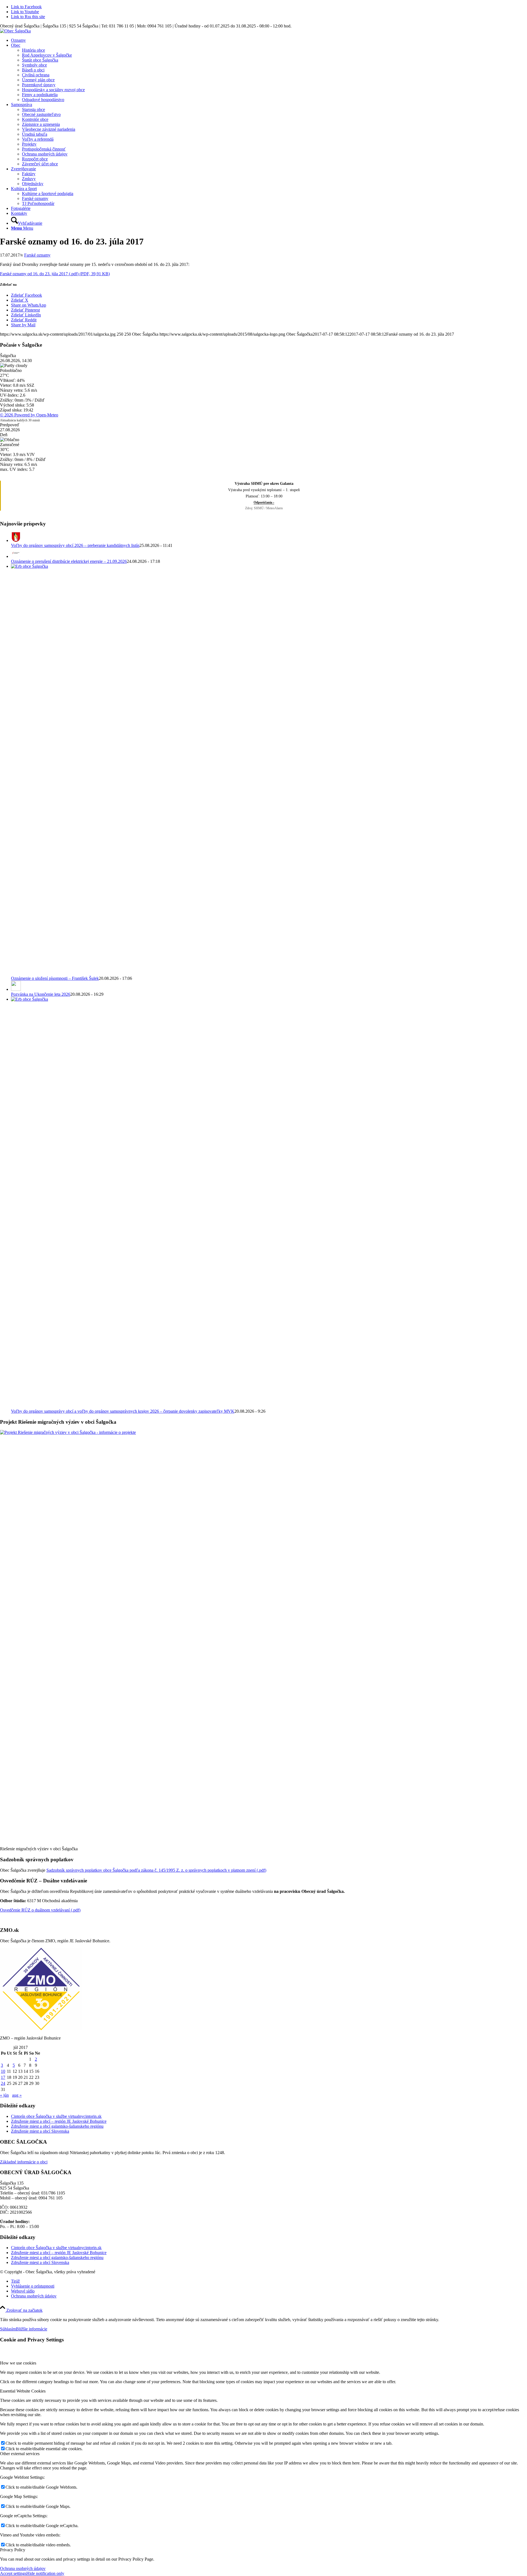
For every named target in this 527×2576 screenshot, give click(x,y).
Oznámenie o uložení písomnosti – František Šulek (55, 978)
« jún (4, 2095)
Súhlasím (8, 2329)
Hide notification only (45, 2573)
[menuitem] (269, 40)
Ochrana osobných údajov (23, 2568)
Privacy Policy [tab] (13, 2550)
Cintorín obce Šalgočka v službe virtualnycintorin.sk (56, 2116)
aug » (17, 2095)
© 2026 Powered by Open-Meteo (29, 415)
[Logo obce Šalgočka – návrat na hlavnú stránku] (15, 31)
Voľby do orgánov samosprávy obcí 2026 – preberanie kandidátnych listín (75, 545)
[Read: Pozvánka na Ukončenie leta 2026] (16, 989)
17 (3, 2077)
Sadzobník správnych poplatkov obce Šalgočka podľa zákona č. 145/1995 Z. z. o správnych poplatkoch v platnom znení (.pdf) (156, 1870)
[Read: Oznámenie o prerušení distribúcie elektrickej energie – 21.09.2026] (16, 556)
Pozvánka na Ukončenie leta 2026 (41, 994)
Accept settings (13, 2573)
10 (3, 2071)
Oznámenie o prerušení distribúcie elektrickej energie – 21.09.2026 (69, 561)
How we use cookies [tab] (18, 2363)
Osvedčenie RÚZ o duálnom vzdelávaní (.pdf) (40, 1910)
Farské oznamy (37, 255)
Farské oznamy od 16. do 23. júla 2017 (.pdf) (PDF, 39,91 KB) (55, 274)
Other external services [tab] (20, 2454)
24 (3, 2083)
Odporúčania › (264, 502)
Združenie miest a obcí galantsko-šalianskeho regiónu (57, 2126)
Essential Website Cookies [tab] (23, 2391)
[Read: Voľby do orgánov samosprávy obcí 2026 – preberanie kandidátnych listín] (16, 540)
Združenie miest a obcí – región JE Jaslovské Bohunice (59, 2121)
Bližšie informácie (32, 2329)
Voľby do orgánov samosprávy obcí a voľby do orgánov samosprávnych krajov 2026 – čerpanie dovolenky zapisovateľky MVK (123, 1411)
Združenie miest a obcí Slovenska (40, 2131)
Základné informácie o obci (24, 2162)
